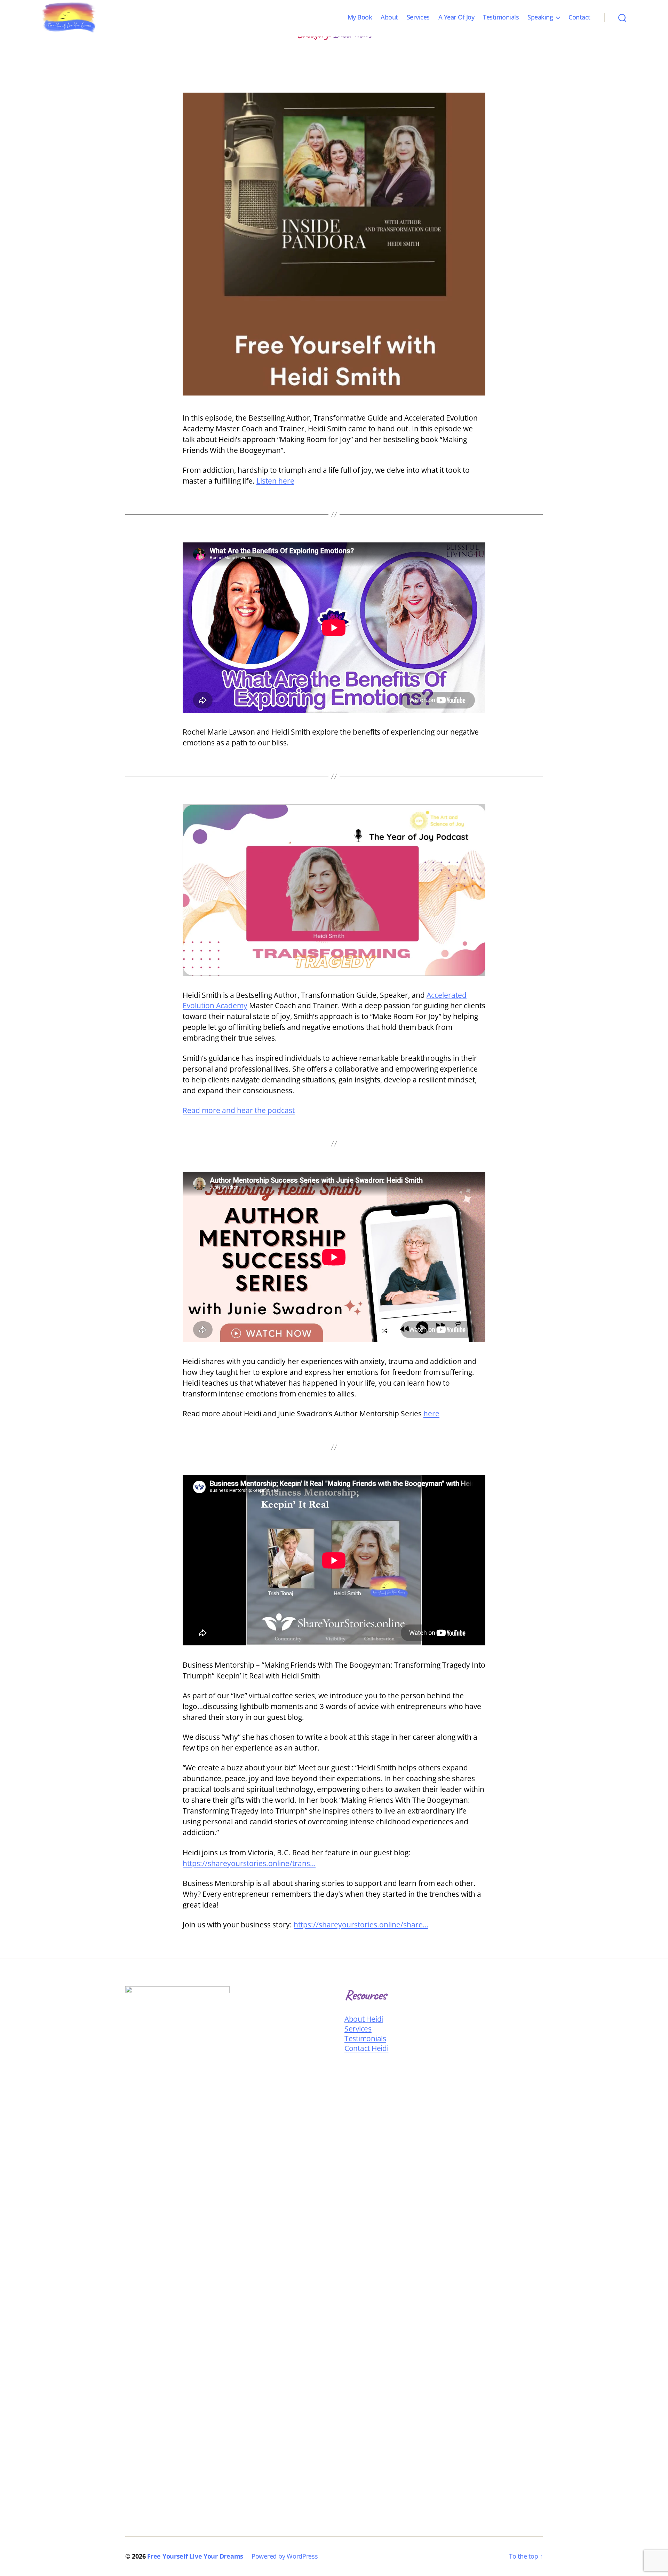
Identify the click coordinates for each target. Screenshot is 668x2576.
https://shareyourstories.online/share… (361, 1925)
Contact (579, 17)
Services (418, 17)
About (389, 17)
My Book (360, 17)
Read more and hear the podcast (239, 1110)
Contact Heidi (367, 2048)
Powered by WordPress (285, 2556)
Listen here (275, 481)
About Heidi (364, 2019)
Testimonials (501, 17)
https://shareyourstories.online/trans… (249, 1863)
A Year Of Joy (456, 17)
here (431, 1414)
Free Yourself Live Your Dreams (195, 2556)
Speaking (540, 17)
